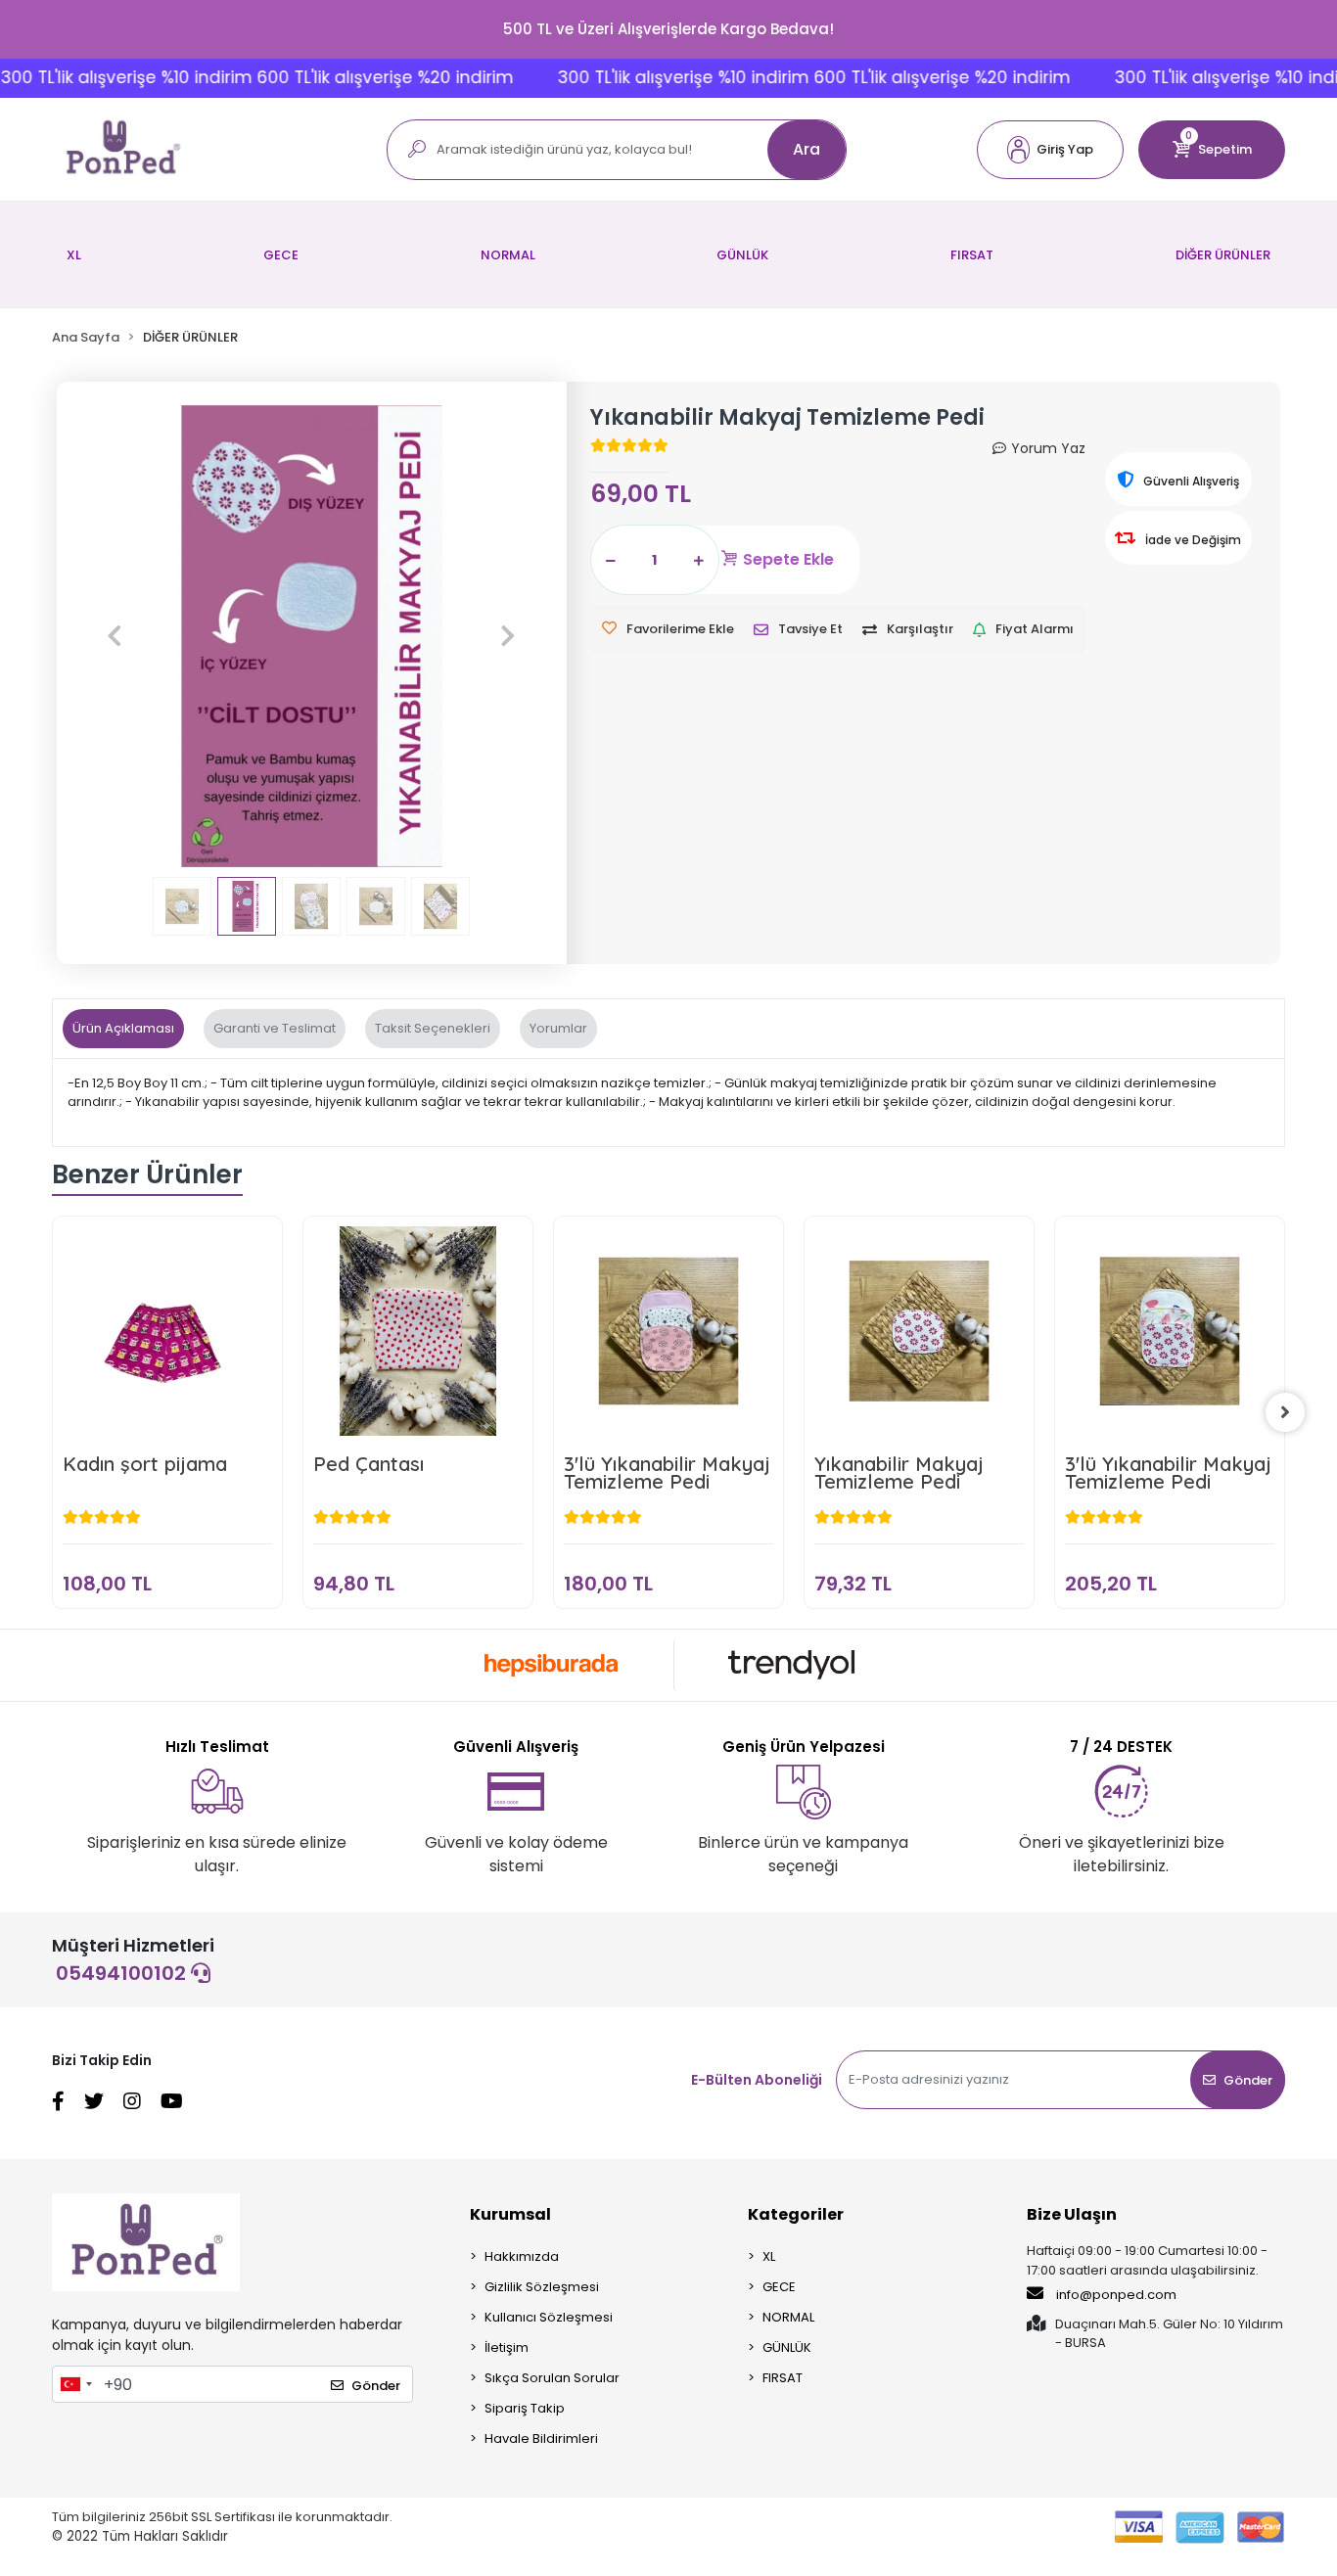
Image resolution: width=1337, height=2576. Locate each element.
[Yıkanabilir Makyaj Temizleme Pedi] (919, 1331)
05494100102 (123, 1973)
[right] (1285, 1412)
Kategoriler (796, 2214)
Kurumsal (510, 2214)
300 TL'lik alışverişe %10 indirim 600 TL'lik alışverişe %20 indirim (772, 77)
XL (74, 255)
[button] (1050, 150)
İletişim (507, 2347)
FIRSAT (972, 255)
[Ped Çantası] (418, 1331)
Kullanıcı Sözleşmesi (549, 2317)
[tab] (123, 1029)
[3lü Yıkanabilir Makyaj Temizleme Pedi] (668, 1331)
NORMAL (508, 255)
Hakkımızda (522, 2256)
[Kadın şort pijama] (167, 1331)
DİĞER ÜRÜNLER (1223, 255)
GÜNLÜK (742, 255)
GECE (281, 255)
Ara (807, 149)
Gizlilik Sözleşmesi (542, 2287)
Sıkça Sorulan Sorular (552, 2378)
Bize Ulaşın (1072, 2214)
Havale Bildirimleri (541, 2438)
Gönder (1248, 2080)
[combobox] (75, 2384)
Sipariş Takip (525, 2408)
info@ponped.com (1116, 2295)
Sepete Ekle (788, 559)
